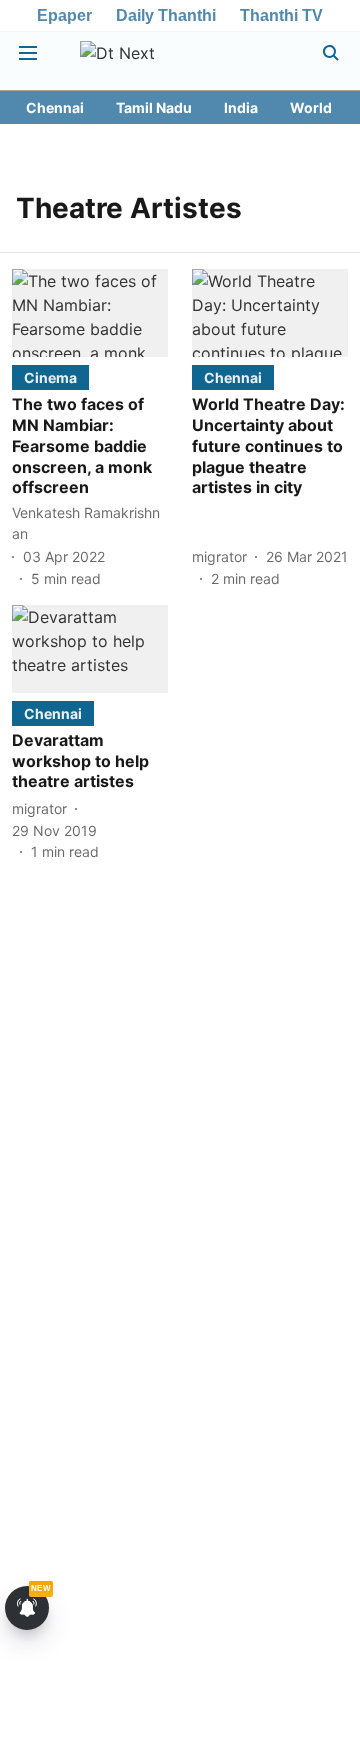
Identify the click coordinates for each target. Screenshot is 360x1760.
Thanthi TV (281, 15)
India (241, 107)
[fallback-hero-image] (90, 313)
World (311, 107)
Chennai (55, 107)
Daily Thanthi (166, 15)
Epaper (64, 15)
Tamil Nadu (154, 107)
